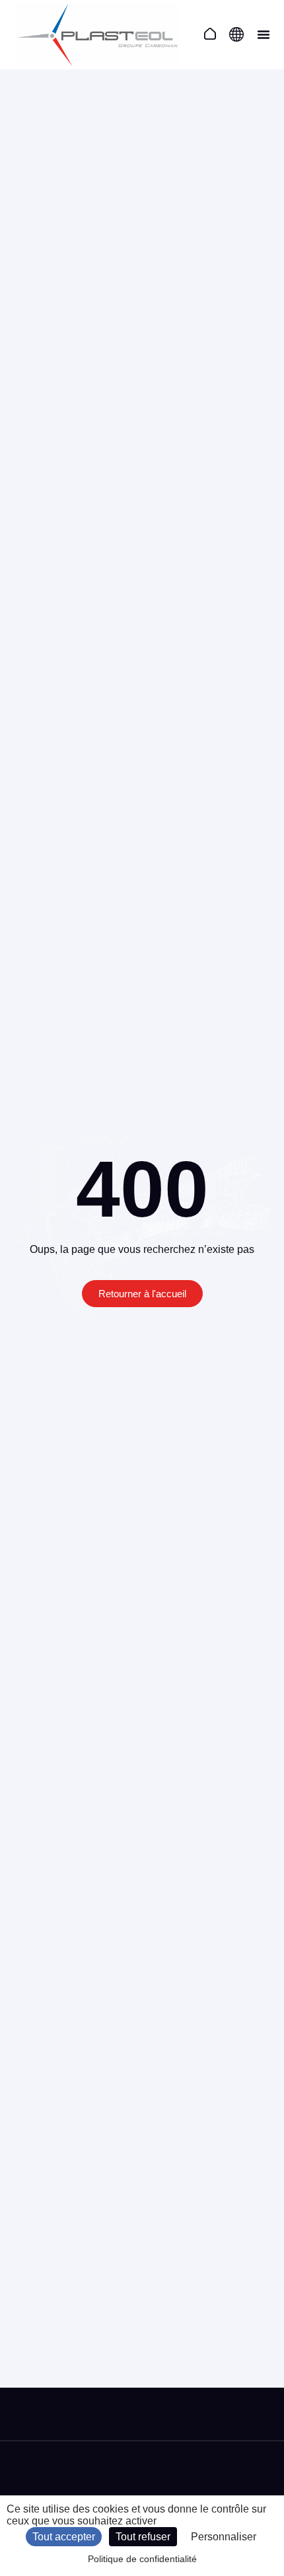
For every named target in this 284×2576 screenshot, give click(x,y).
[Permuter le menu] (264, 34)
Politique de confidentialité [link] (142, 2559)
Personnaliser (224, 2537)
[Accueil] (210, 34)
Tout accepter (64, 2537)
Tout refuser (143, 2537)
